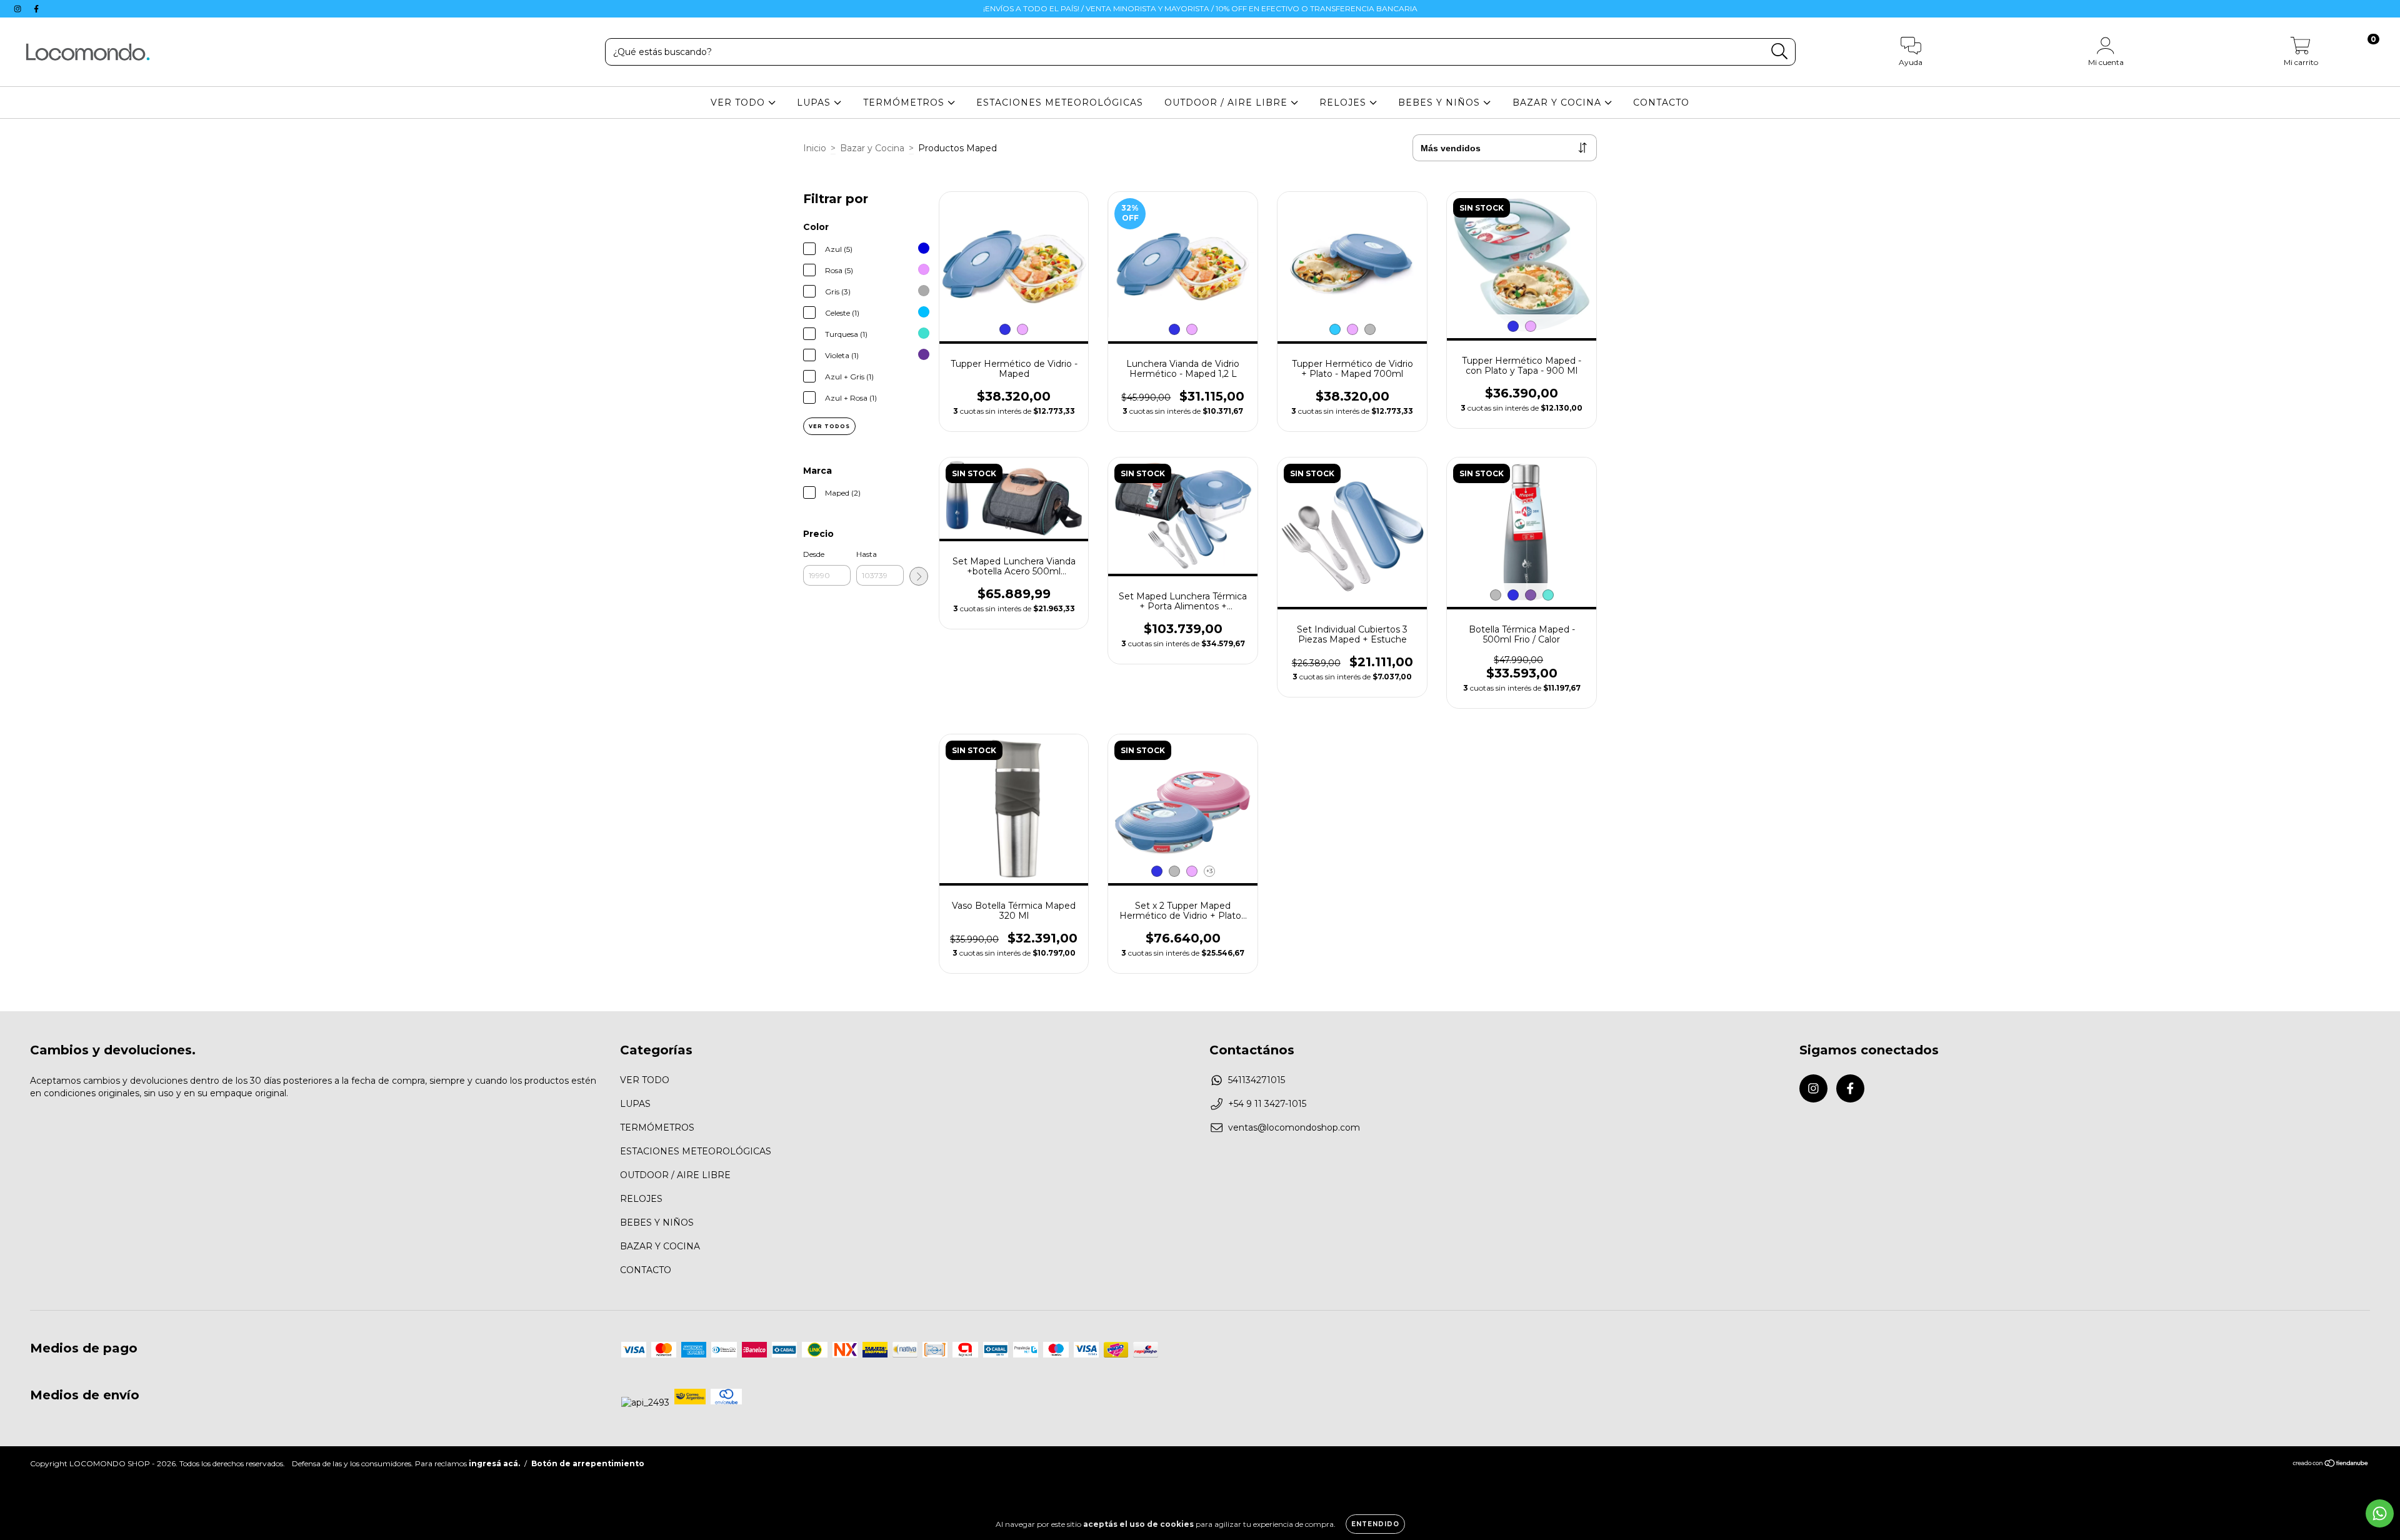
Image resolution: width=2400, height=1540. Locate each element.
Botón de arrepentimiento (588, 1463)
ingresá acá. (494, 1463)
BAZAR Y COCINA (1558, 102)
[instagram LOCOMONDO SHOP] (19, 9)
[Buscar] (1780, 52)
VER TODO (739, 102)
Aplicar (919, 576)
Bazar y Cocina (872, 148)
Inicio (815, 148)
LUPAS (815, 102)
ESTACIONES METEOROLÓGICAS (1060, 102)
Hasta (867, 554)
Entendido (1375, 1524)
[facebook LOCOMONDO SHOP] (36, 9)
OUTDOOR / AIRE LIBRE (1227, 102)
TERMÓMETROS (905, 102)
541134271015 (1257, 1080)
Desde (814, 554)
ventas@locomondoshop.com (1294, 1127)
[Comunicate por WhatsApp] (2380, 1513)
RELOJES (1344, 102)
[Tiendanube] (2331, 1465)
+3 (1209, 871)
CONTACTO (1661, 102)
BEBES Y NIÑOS (1441, 102)
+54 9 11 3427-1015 (1267, 1104)
